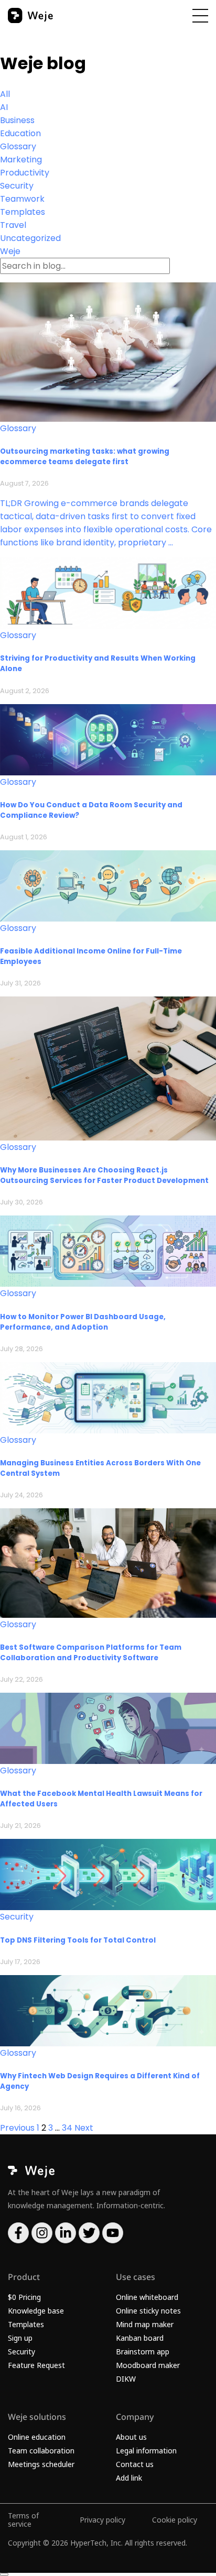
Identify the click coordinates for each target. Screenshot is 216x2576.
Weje (10, 251)
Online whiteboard (147, 2297)
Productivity (25, 173)
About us (131, 2437)
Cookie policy (175, 2520)
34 (67, 2128)
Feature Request (36, 2365)
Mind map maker (145, 2324)
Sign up (20, 2338)
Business (17, 120)
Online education (37, 2437)
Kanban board (140, 2338)
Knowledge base (36, 2311)
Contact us (135, 2464)
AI (4, 107)
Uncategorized (30, 238)
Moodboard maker (148, 2365)
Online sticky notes (148, 2311)
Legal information (146, 2451)
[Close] (4, 2574)
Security (17, 186)
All (5, 94)
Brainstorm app (143, 2352)
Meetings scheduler (41, 2464)
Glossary (18, 146)
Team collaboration (41, 2451)
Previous (17, 2128)
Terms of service (23, 2520)
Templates (23, 212)
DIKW (126, 2379)
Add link (129, 2478)
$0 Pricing (24, 2297)
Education (20, 133)
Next (84, 2128)
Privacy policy (102, 2520)
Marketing (21, 160)
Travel (13, 225)
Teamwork (22, 199)
